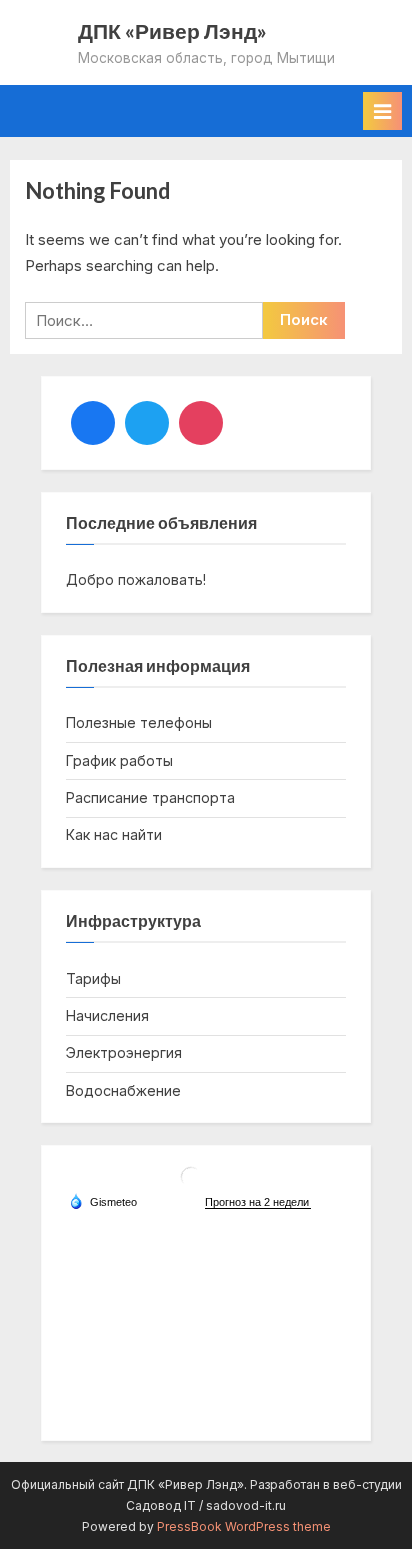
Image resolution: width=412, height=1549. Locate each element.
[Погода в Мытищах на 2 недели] (258, 1202)
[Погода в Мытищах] (191, 1184)
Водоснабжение (123, 1090)
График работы (119, 760)
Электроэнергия (124, 1052)
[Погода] (103, 1201)
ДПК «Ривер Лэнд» (172, 30)
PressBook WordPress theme (244, 1526)
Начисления (107, 1015)
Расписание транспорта (150, 797)
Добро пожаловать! (136, 579)
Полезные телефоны (139, 722)
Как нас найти (114, 834)
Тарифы (93, 978)
